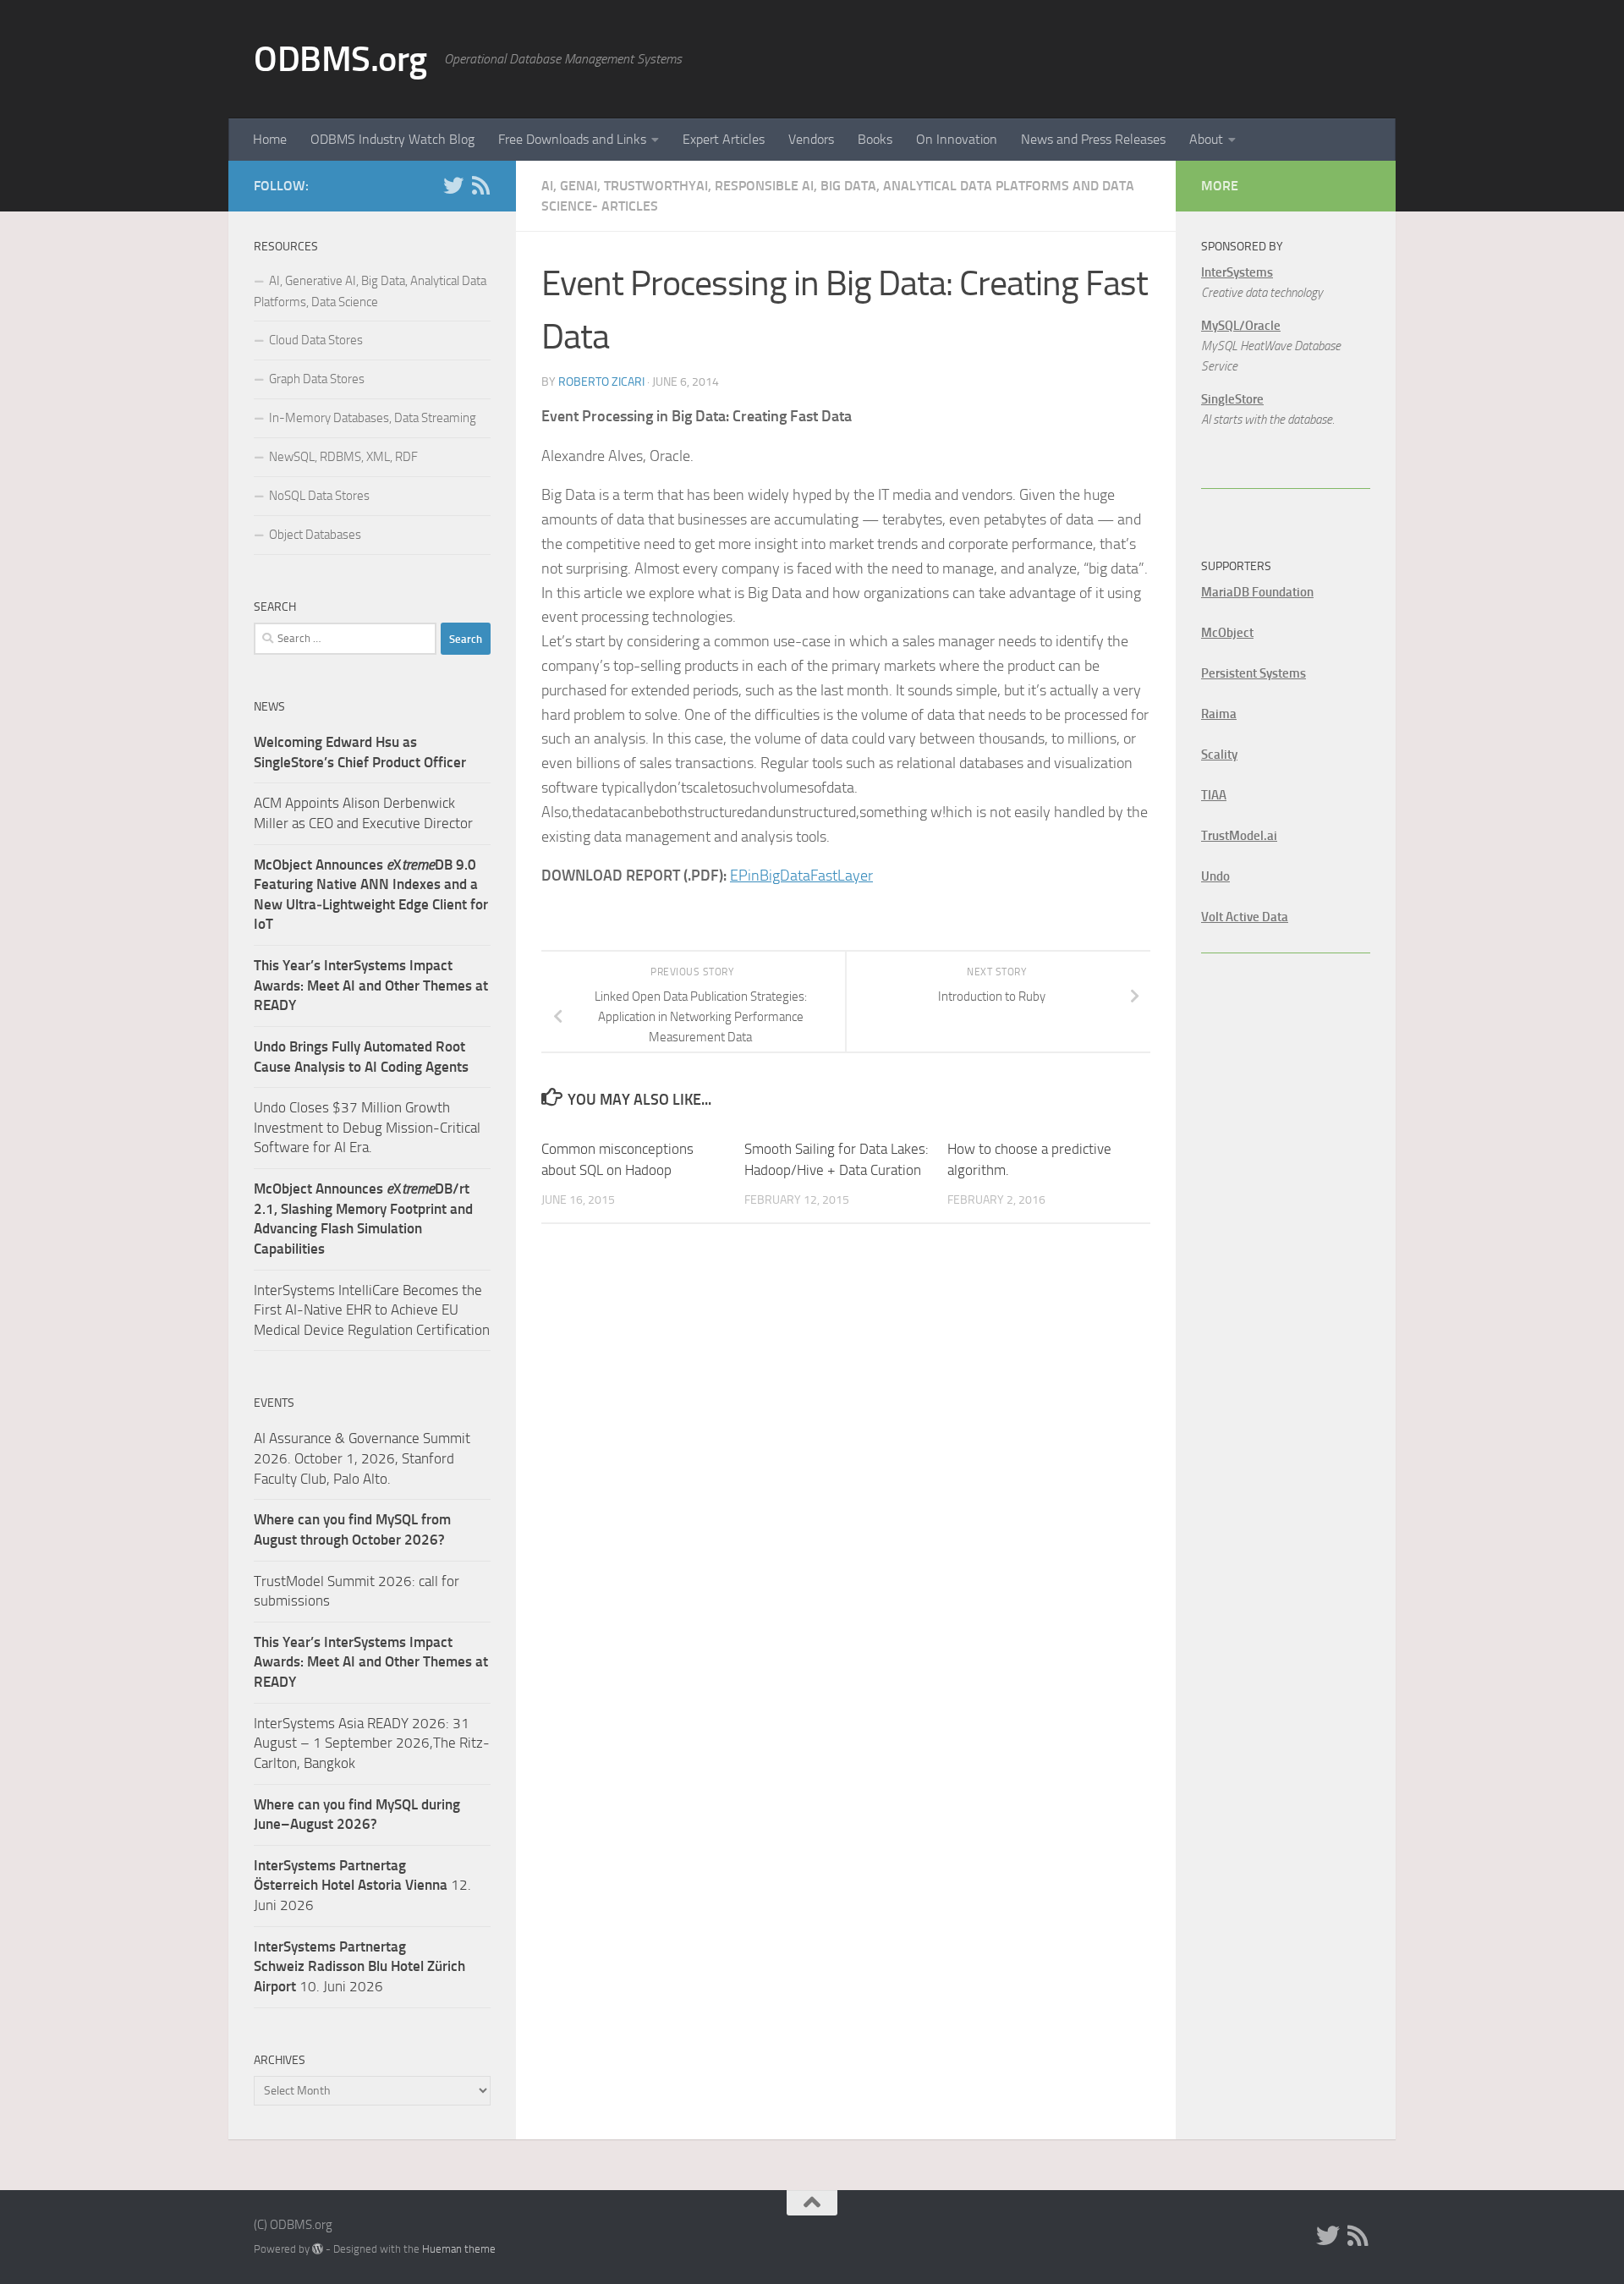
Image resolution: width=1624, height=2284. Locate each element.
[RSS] (480, 185)
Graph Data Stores (317, 379)
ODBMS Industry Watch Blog (392, 139)
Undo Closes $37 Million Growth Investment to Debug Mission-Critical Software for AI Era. (367, 1127)
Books (875, 139)
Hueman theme (459, 2249)
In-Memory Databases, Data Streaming (373, 418)
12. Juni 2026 (362, 1885)
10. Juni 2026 (359, 1966)
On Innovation (957, 139)
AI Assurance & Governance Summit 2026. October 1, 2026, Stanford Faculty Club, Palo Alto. (362, 1458)
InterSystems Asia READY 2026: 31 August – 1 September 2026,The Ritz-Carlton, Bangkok (372, 1743)
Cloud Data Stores (316, 340)
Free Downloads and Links (572, 139)
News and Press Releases (1093, 139)
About (1206, 139)
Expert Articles (724, 139)
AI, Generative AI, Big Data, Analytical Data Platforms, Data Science (370, 291)
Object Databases (315, 535)
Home (270, 139)
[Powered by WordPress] (318, 2249)
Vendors (811, 139)
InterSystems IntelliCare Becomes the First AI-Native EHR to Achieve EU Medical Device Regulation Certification (372, 1310)
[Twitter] (453, 185)
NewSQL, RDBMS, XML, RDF (343, 457)
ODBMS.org (340, 59)
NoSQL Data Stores (319, 496)
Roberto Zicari (601, 382)
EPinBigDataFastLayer (801, 876)
